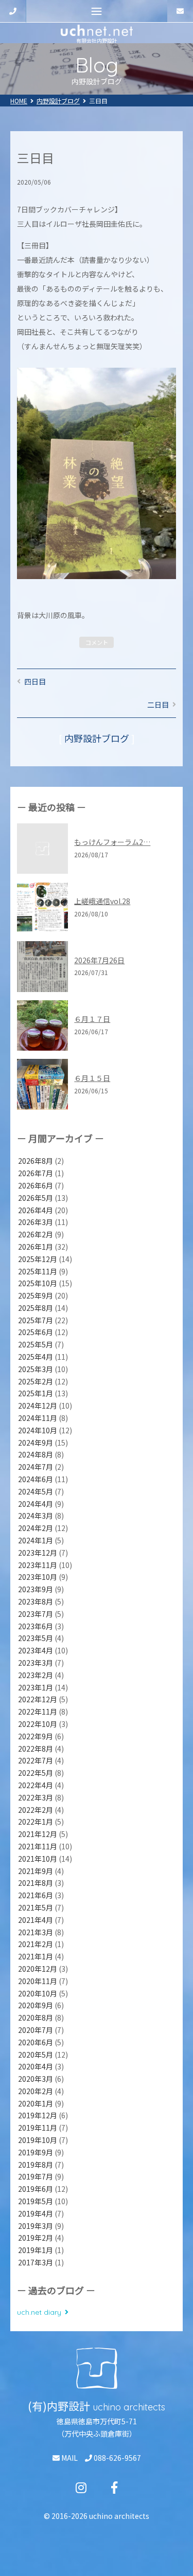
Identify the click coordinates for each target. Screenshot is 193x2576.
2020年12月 (38, 1969)
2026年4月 (36, 1210)
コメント (97, 642)
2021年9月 (36, 1871)
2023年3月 (36, 1663)
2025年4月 (36, 1357)
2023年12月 (38, 1553)
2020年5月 (36, 2055)
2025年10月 (38, 1283)
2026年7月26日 (99, 960)
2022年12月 (38, 1699)
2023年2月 (36, 1675)
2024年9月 (36, 1443)
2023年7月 (36, 1614)
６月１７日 (92, 1019)
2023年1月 (36, 1687)
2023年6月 (36, 1626)
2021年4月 (36, 1920)
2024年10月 (38, 1430)
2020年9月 (36, 2005)
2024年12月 (38, 1406)
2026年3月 (36, 1222)
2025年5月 (36, 1344)
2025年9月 (36, 1295)
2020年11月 (38, 1981)
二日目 (158, 705)
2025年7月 (36, 1320)
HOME (19, 101)
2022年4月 (36, 1785)
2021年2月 (36, 1944)
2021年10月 (38, 1859)
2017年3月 (36, 2262)
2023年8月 (36, 1601)
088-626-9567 (117, 2458)
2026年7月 (36, 1173)
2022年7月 (36, 1760)
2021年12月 (38, 1834)
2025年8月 (36, 1308)
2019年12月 (38, 2115)
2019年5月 (36, 2201)
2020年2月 (36, 2091)
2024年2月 (36, 1528)
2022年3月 (36, 1797)
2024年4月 (36, 1504)
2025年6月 (36, 1332)
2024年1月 (36, 1540)
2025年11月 (38, 1271)
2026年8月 (36, 1161)
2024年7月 (36, 1467)
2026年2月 (36, 1234)
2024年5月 (36, 1491)
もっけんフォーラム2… (112, 842)
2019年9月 (36, 2152)
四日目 (35, 681)
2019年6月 (36, 2189)
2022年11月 (38, 1712)
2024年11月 (38, 1418)
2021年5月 (36, 1907)
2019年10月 (38, 2140)
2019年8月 (36, 2165)
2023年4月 (36, 1650)
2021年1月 (36, 1956)
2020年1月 (36, 2103)
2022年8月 (36, 1749)
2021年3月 (36, 1932)
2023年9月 (36, 1589)
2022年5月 (36, 1773)
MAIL (69, 2458)
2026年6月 (36, 1185)
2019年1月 (36, 2250)
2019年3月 (36, 2226)
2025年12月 (38, 1259)
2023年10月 (38, 1577)
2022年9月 (36, 1736)
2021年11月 (38, 1846)
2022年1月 (36, 1822)
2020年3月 (36, 2079)
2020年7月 (36, 2030)
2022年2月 (36, 1810)
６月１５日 (92, 1078)
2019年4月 (36, 2213)
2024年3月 (36, 1516)
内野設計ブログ (58, 101)
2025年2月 (36, 1381)
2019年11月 (38, 2128)
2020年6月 (36, 2042)
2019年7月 (36, 2176)
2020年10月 (38, 1993)
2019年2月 (36, 2238)
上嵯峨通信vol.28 (102, 901)
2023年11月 (38, 1565)
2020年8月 (36, 2017)
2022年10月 (38, 1724)
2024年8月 (36, 1454)
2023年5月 (36, 1638)
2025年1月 (36, 1393)
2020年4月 (36, 2066)
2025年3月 (36, 1369)
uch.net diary (39, 2312)
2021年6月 (36, 1895)
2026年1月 (36, 1247)
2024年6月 (36, 1479)
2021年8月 (36, 1883)
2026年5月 (36, 1198)
